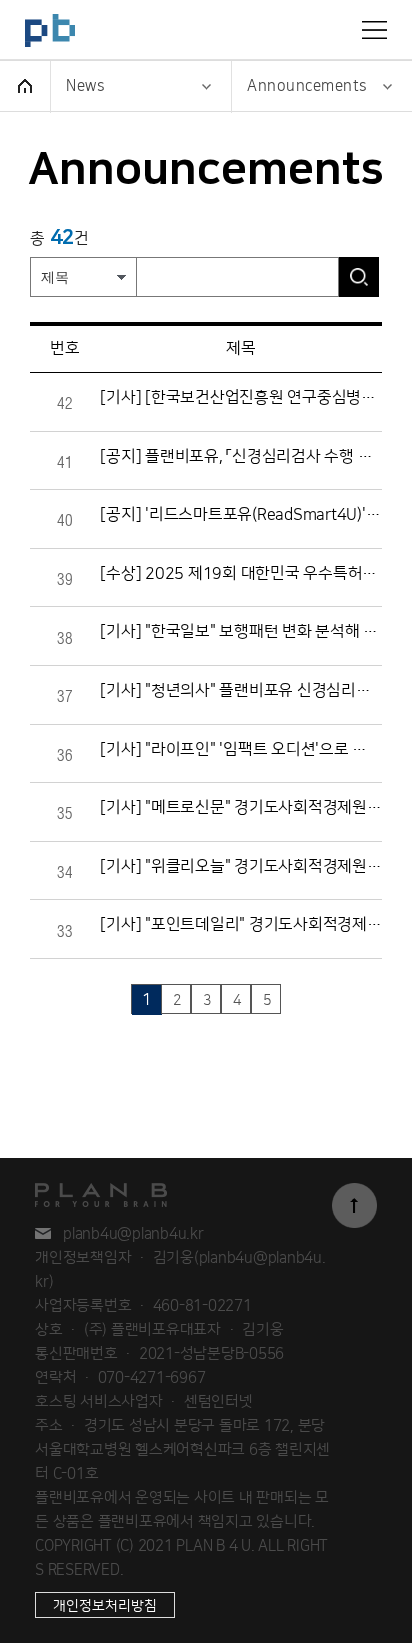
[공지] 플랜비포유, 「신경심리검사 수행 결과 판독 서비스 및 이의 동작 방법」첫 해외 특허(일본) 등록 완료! (241, 456)
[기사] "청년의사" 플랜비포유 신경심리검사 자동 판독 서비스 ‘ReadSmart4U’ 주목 (241, 690)
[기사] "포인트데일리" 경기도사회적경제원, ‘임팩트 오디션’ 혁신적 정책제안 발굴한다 (241, 924)
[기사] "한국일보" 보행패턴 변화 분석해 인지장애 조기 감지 (241, 631)
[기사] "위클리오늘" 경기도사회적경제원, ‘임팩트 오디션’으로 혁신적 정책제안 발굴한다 (241, 866)
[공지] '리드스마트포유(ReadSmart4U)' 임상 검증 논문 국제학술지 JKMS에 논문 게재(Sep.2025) (241, 514)
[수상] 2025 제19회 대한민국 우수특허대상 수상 (241, 573)
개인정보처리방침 (105, 1605)
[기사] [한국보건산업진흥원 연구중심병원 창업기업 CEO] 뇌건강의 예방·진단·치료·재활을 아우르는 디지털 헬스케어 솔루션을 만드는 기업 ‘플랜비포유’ (241, 397)
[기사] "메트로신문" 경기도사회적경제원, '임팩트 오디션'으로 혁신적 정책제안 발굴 (241, 807)
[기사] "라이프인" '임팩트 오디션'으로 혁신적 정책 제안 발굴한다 (241, 749)
